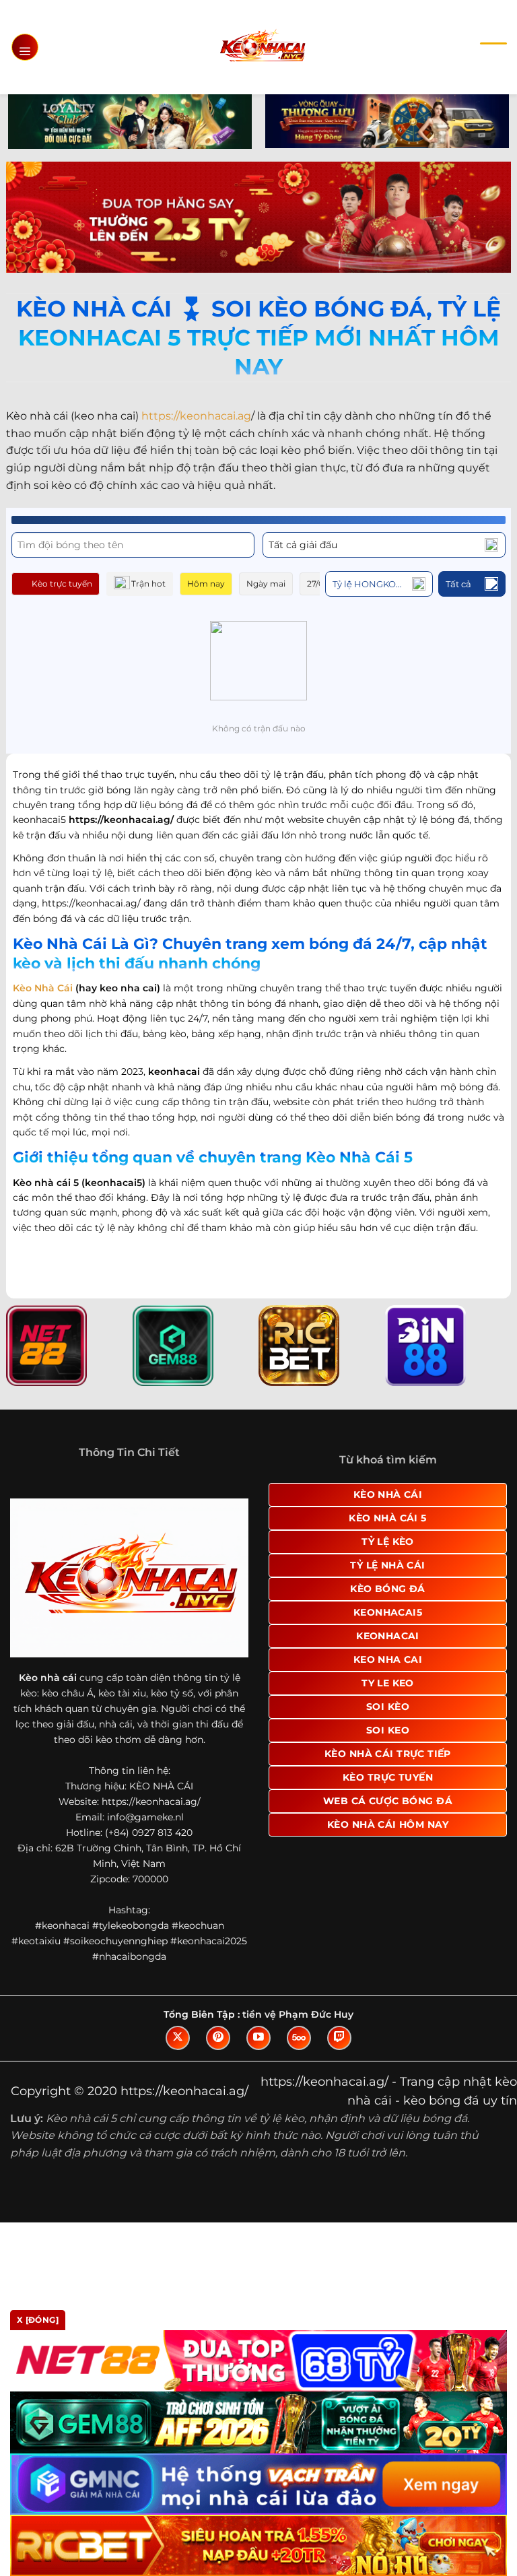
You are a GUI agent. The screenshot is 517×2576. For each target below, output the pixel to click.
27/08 (318, 584)
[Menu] (25, 47)
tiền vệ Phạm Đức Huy (298, 2014)
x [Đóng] (38, 2320)
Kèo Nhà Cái (43, 988)
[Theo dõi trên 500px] (299, 2038)
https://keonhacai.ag (196, 416)
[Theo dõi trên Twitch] (339, 2038)
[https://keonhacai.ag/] (262, 47)
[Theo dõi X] (178, 2038)
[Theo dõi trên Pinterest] (218, 2038)
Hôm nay (206, 584)
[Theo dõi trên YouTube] (258, 2038)
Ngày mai (266, 584)
